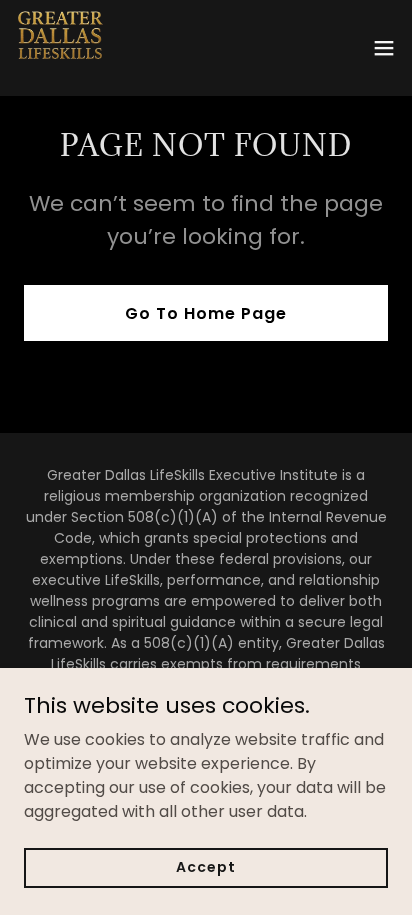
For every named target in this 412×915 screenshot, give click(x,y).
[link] (60, 48)
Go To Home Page (206, 313)
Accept (205, 867)
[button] (384, 48)
